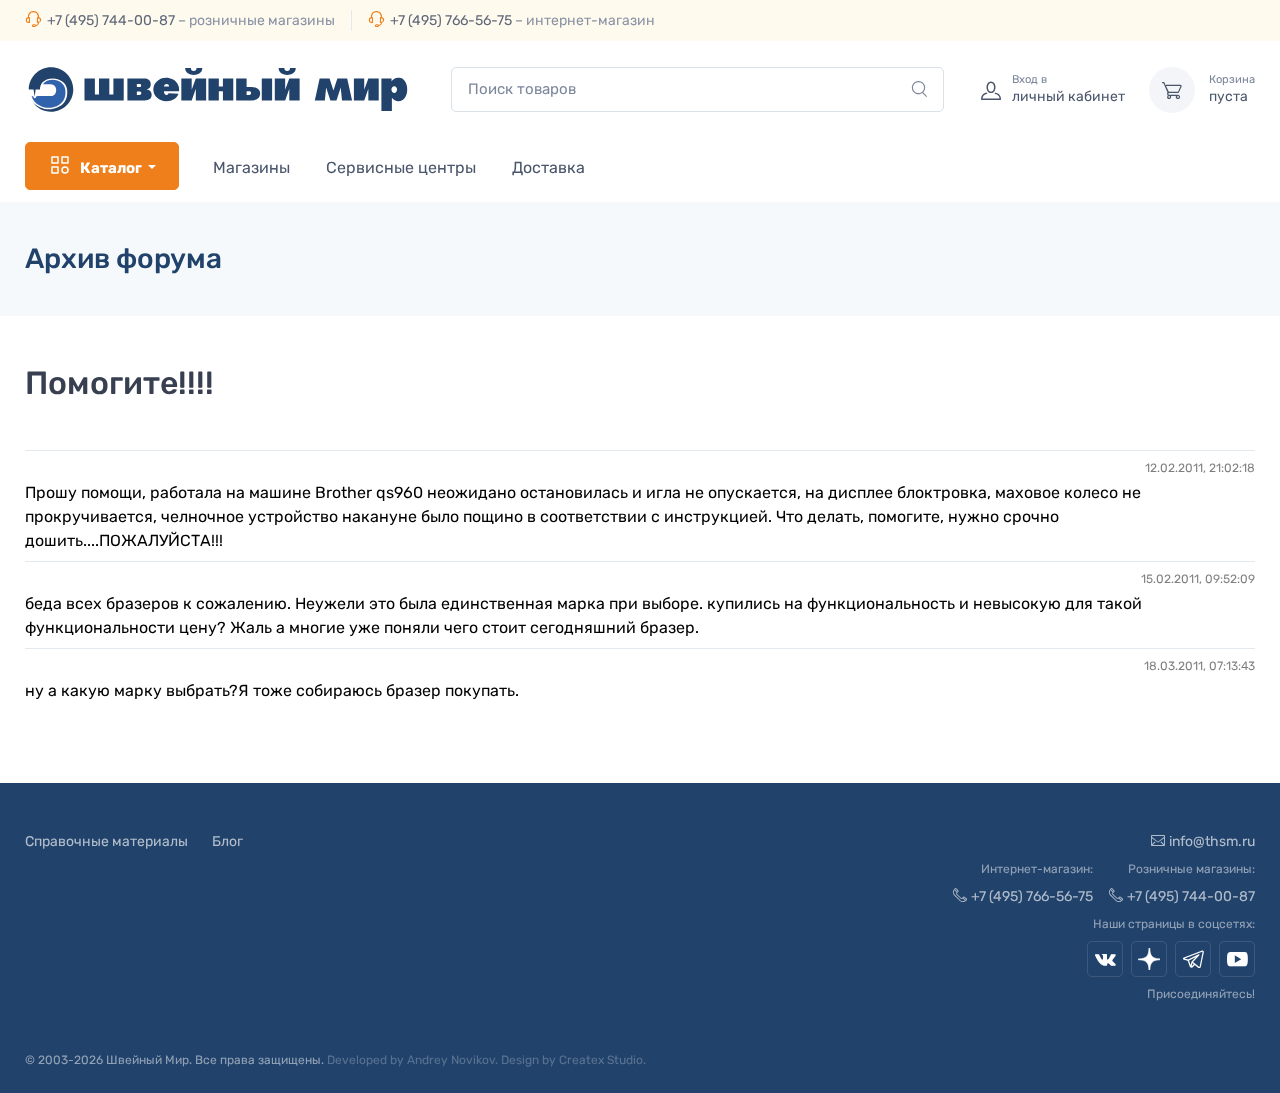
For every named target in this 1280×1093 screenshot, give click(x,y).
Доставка (548, 167)
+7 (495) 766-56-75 (451, 20)
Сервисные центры (401, 167)
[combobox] (697, 89)
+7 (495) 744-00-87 (111, 20)
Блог (227, 841)
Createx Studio (601, 1060)
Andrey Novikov (451, 1060)
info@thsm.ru (1212, 841)
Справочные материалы (106, 841)
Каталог (111, 168)
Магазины (251, 167)
